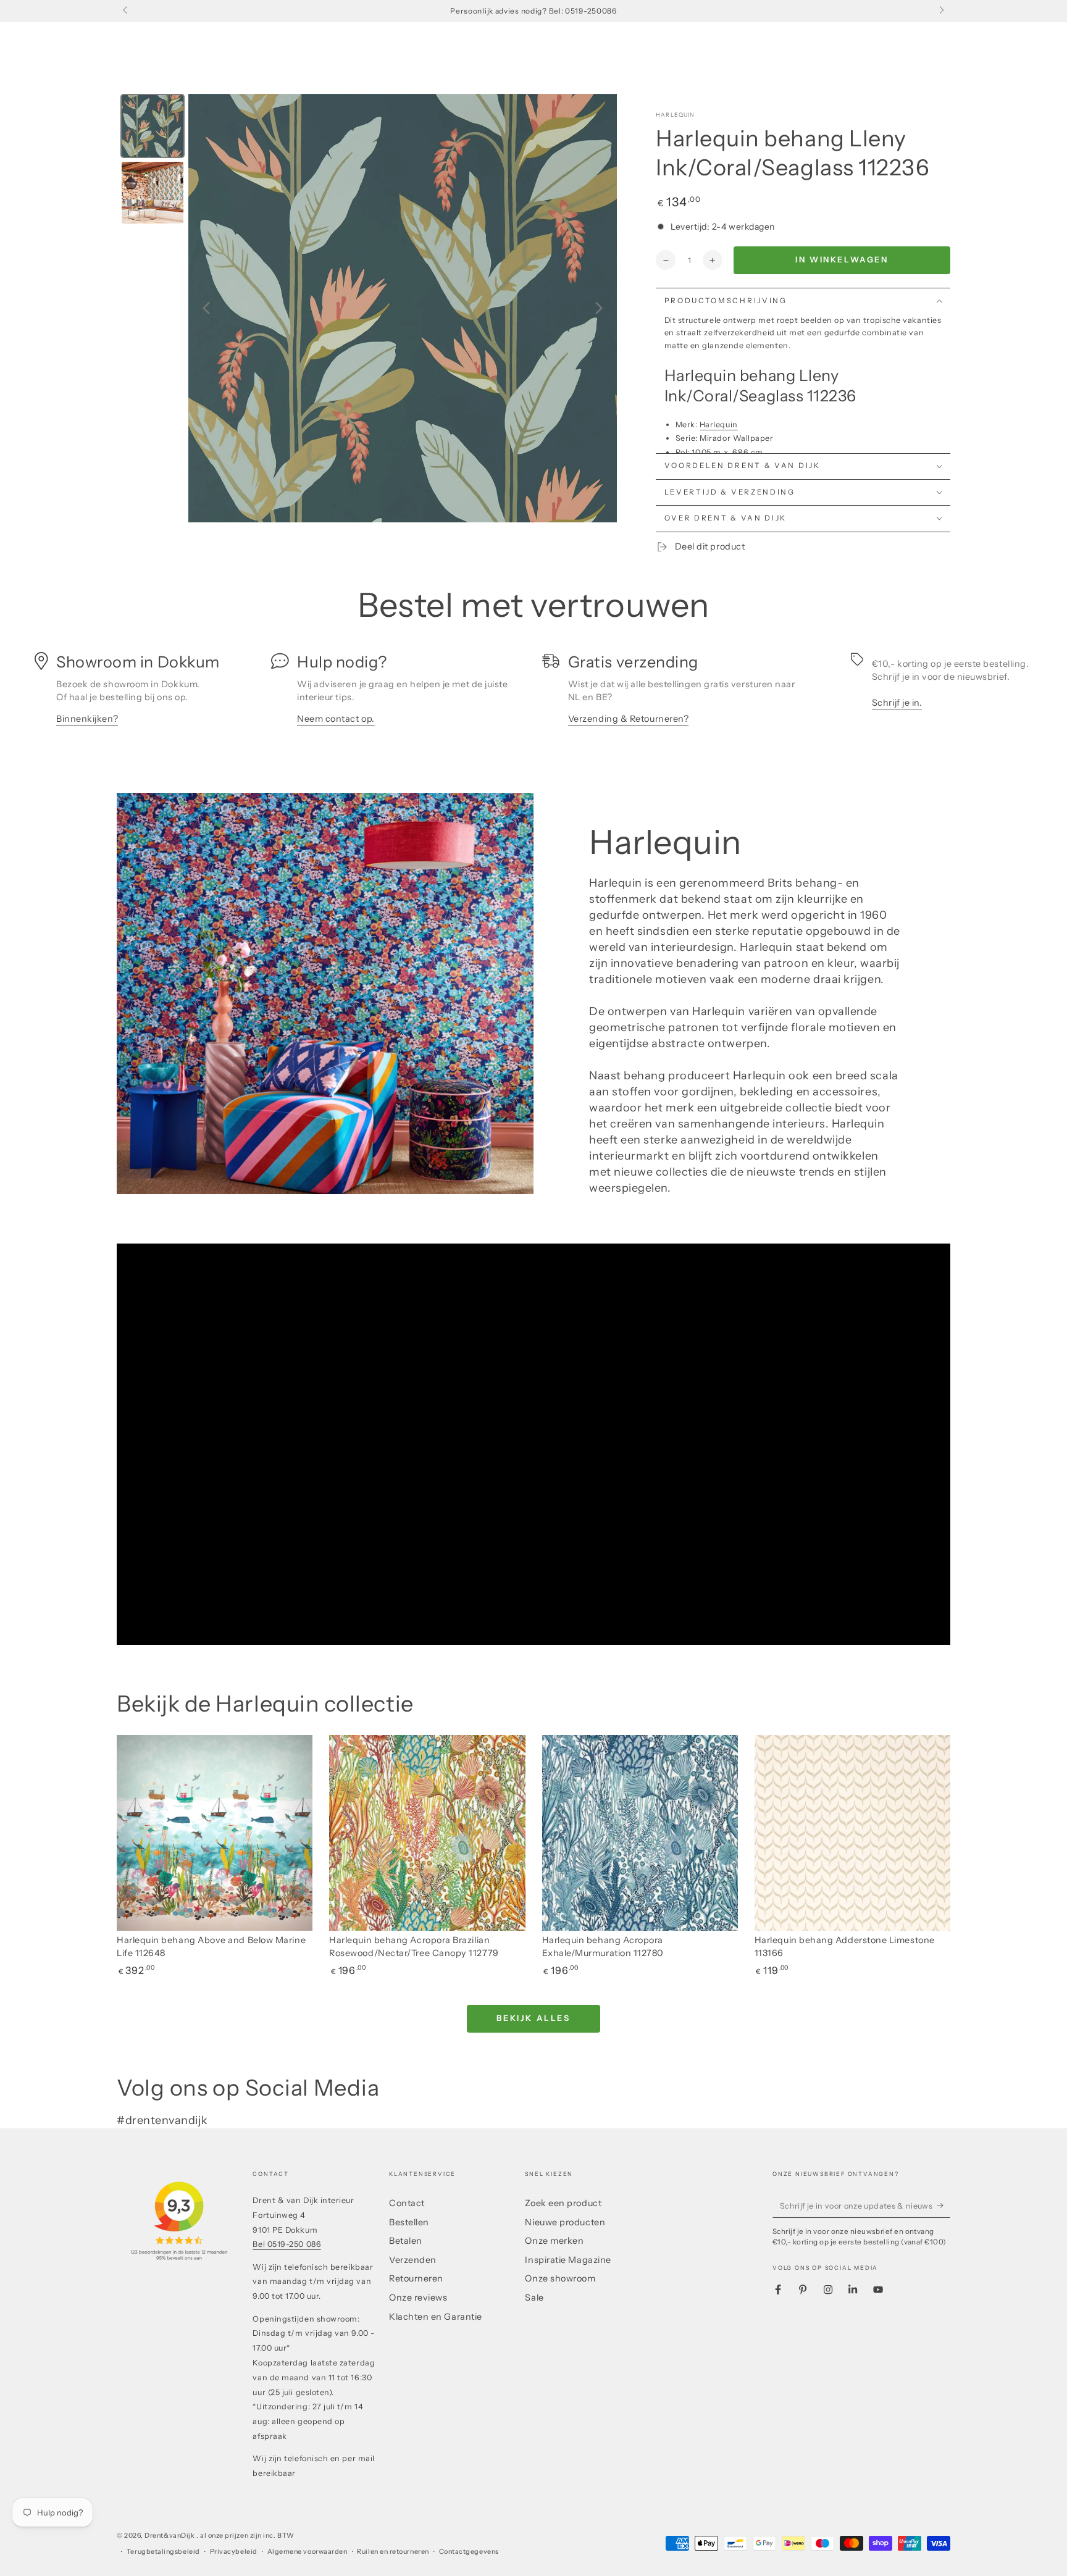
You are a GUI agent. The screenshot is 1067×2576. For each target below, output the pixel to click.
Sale (534, 2298)
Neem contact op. (336, 719)
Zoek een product (563, 2203)
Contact (407, 2203)
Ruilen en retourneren (393, 2552)
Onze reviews (418, 2298)
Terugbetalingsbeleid (163, 2552)
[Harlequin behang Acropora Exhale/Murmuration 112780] (640, 1833)
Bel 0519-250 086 (287, 2244)
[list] (533, 695)
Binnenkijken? (87, 719)
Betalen (406, 2241)
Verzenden (413, 2260)
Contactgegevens (469, 2552)
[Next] (599, 308)
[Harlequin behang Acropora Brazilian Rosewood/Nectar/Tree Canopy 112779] (427, 1833)
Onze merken (554, 2241)
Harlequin (676, 115)
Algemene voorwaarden (308, 2552)
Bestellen (409, 2222)
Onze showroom (560, 2278)
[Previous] (206, 308)
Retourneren (416, 2278)
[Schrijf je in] (944, 2206)
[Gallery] (367, 308)
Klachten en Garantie (436, 2317)
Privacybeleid (234, 2552)
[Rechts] (941, 11)
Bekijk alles (533, 2018)
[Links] (126, 11)
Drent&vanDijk (170, 2536)
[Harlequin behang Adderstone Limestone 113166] (852, 1833)
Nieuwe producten (565, 2222)
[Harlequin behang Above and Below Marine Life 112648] (215, 1833)
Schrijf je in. (897, 703)
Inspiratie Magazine (568, 2260)
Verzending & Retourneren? (629, 719)
